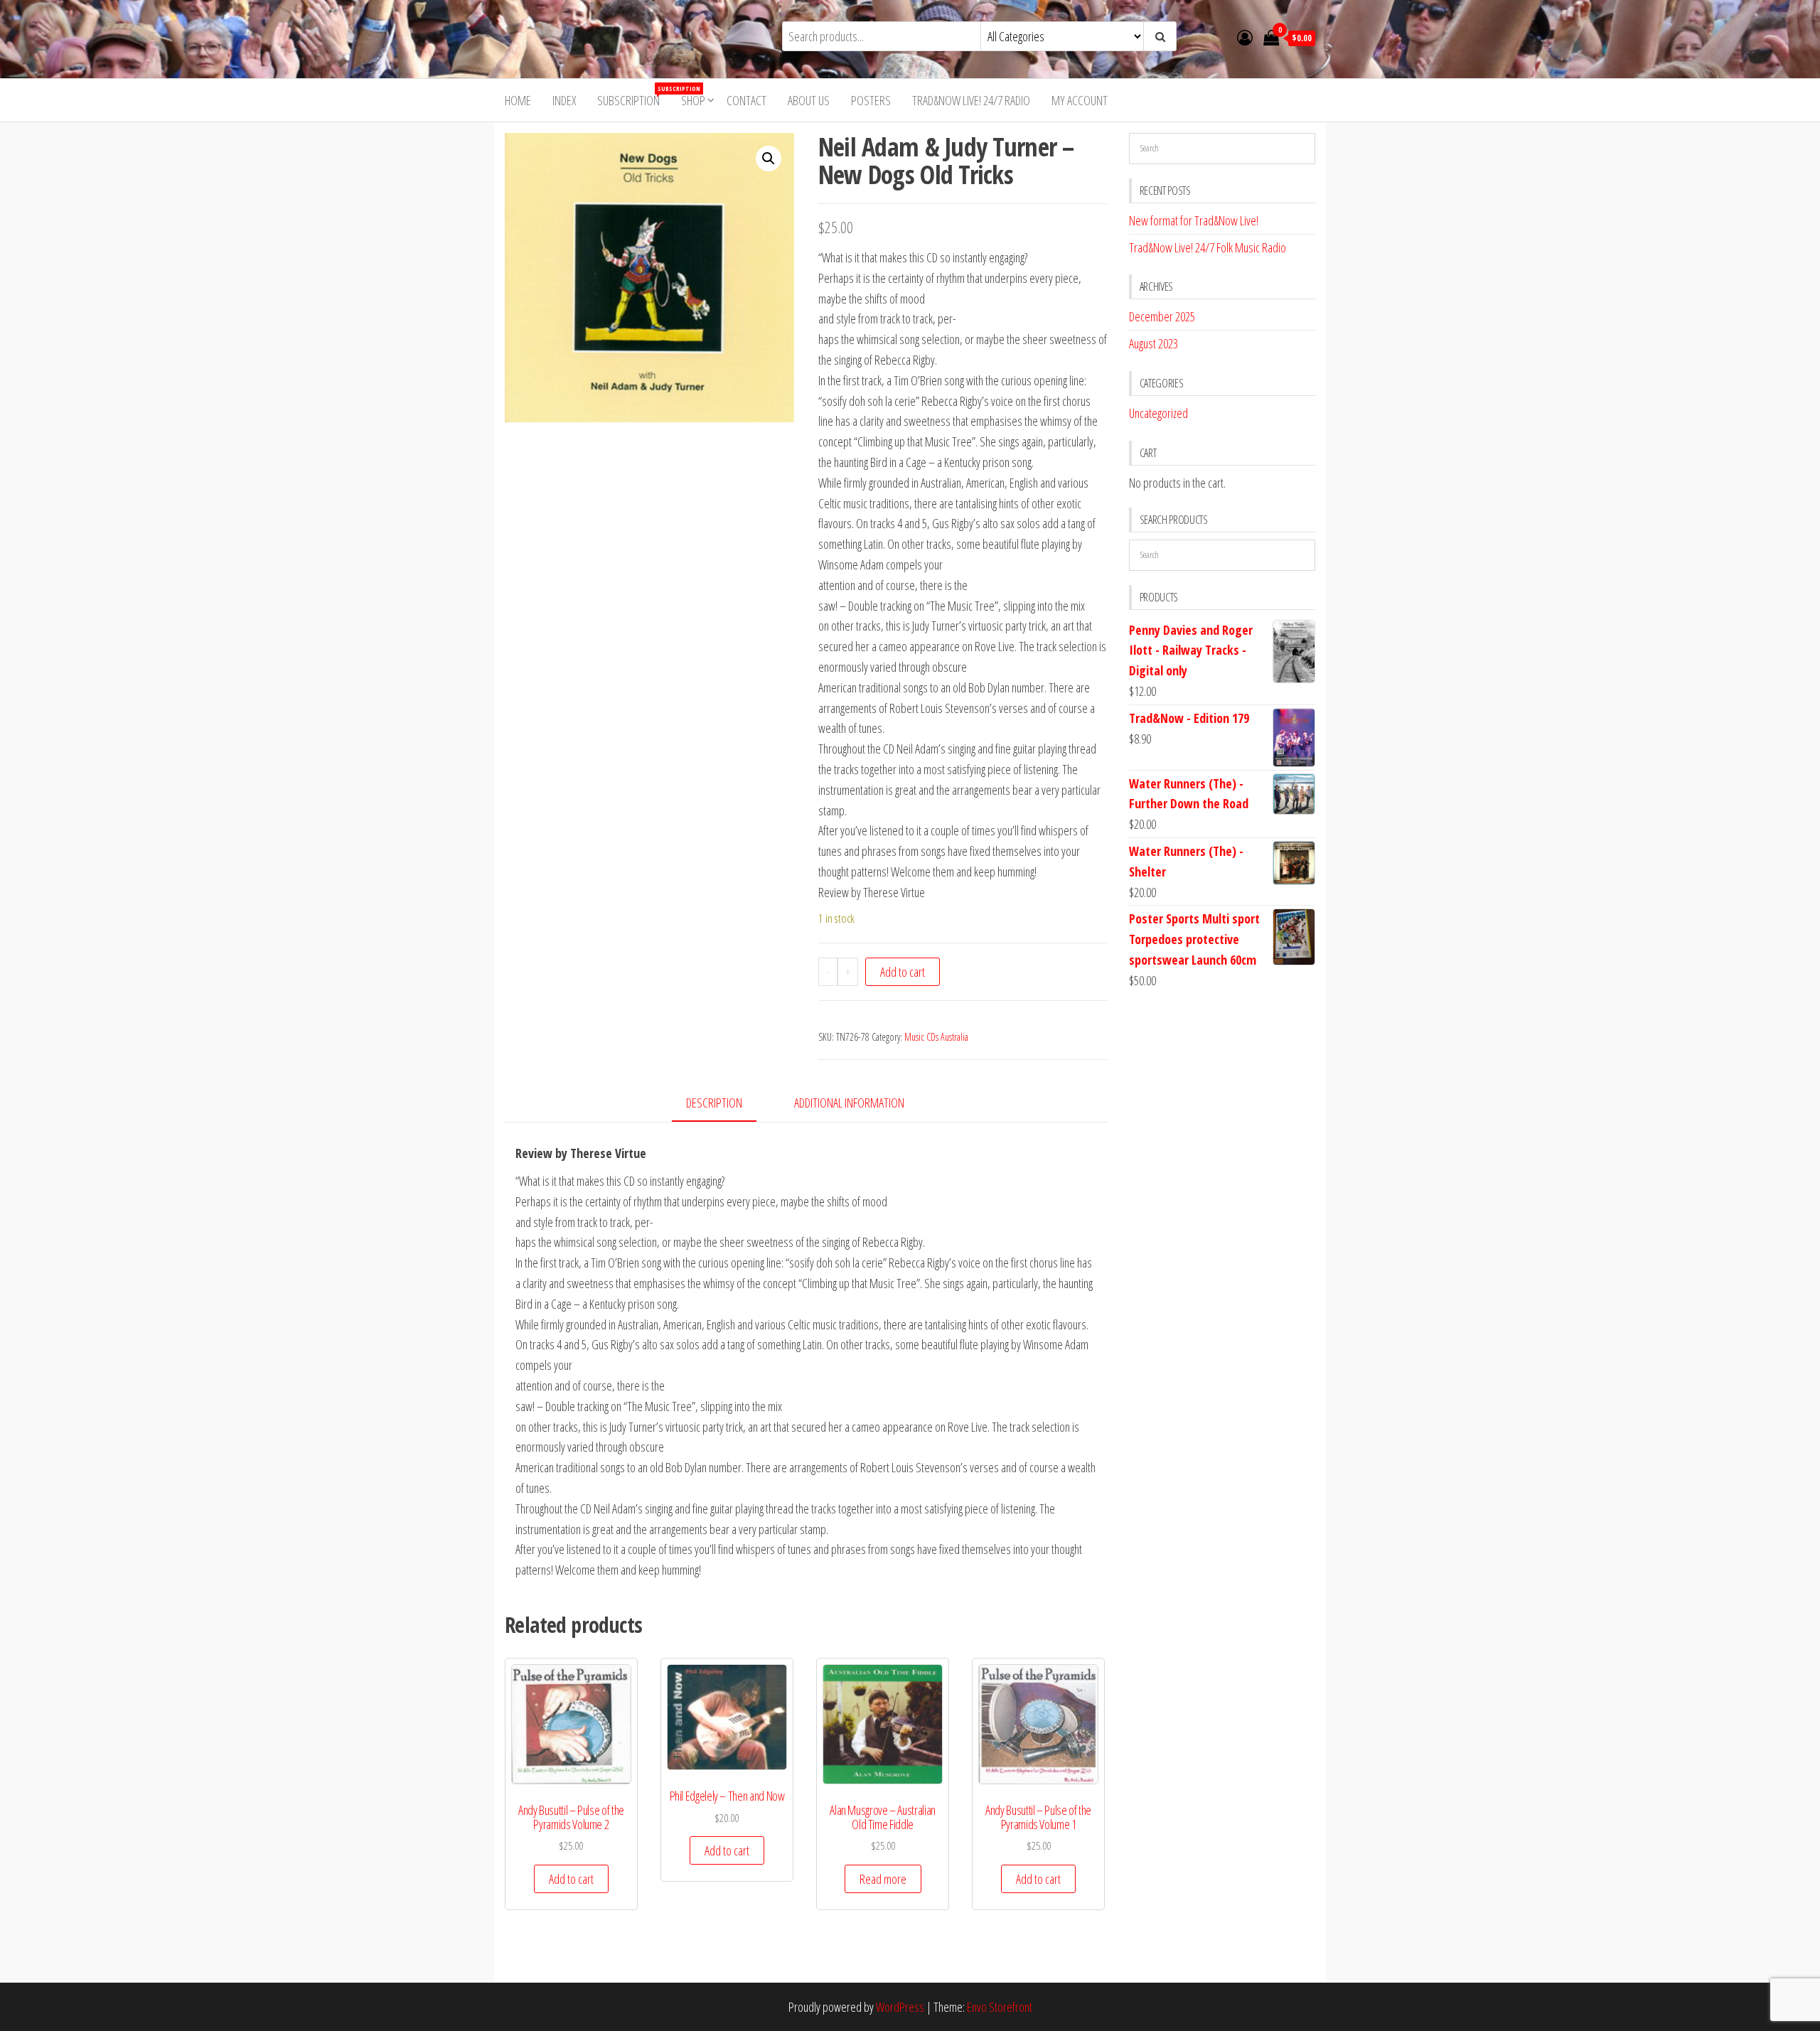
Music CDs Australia (936, 1037)
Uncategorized (1158, 413)
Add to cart (903, 972)
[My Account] (1245, 37)
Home (518, 100)
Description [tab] (714, 1103)
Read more (883, 1879)
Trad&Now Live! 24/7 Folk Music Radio (1208, 247)
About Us (809, 100)
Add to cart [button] (571, 1879)
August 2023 (1153, 343)
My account (1080, 100)
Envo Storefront (1000, 2007)
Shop (693, 100)
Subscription (634, 96)
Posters (871, 100)
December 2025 (1162, 316)
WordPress (900, 2007)
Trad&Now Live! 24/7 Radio (971, 100)
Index (564, 100)
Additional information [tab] (849, 1103)
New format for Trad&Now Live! (1194, 220)
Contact (746, 100)
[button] (769, 159)
